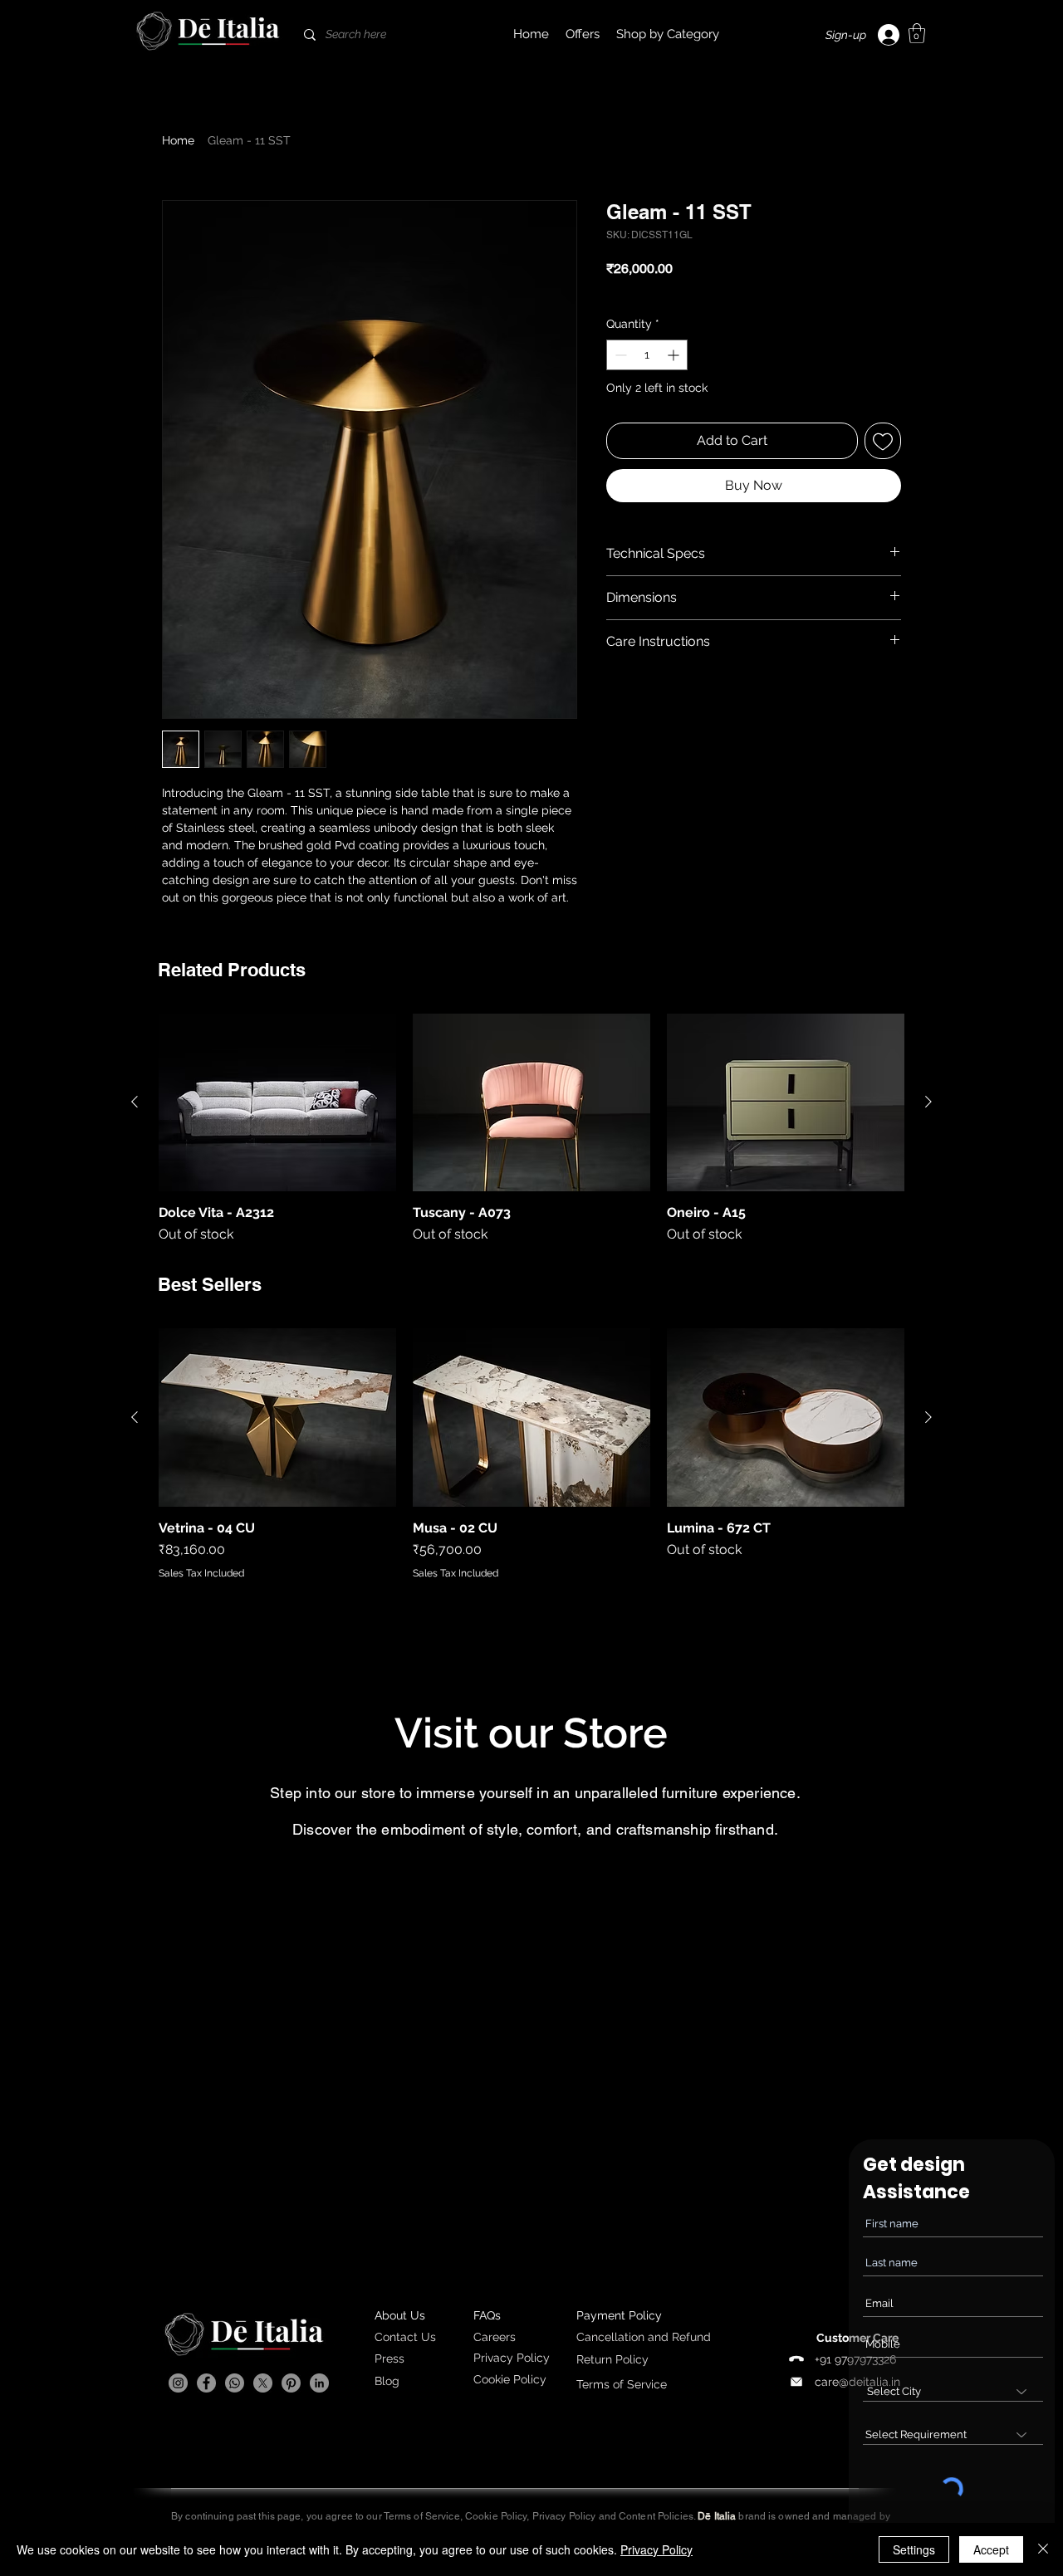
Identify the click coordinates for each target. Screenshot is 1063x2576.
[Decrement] (619, 355)
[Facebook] (206, 2383)
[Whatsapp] (235, 2383)
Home (178, 140)
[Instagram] (178, 2383)
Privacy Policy (656, 2549)
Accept (991, 2549)
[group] (531, 1129)
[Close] (1043, 2549)
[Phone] (796, 2359)
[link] (917, 33)
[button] (668, 34)
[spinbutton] (647, 355)
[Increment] (675, 355)
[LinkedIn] (319, 2383)
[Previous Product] (135, 1102)
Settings (914, 2549)
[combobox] (953, 2391)
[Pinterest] (291, 2383)
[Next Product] (928, 1102)
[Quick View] (277, 1103)
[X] (263, 2383)
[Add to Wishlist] (883, 441)
